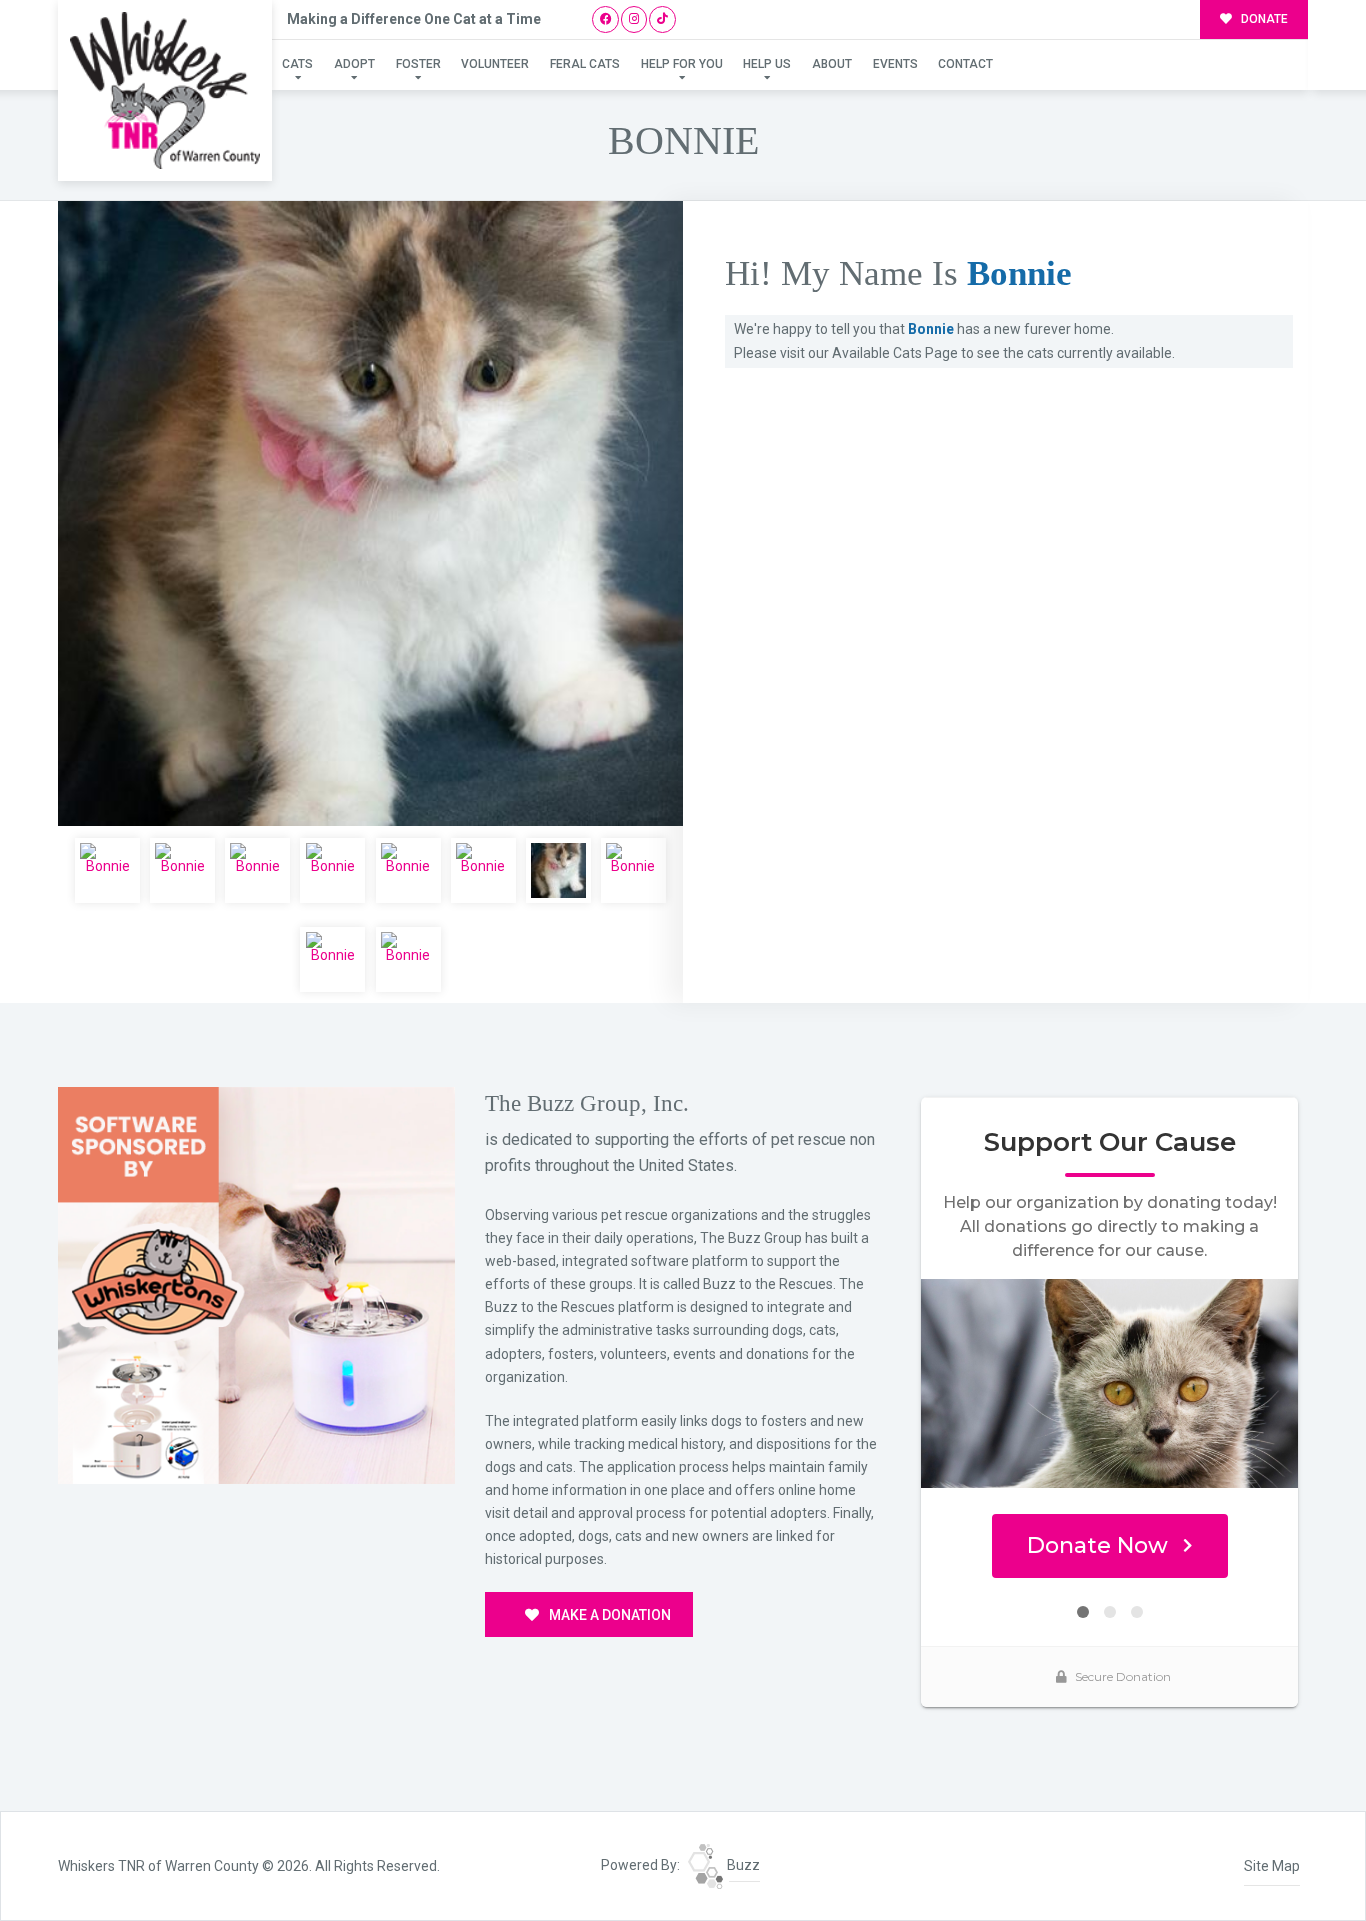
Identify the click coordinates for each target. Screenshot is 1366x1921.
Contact (965, 64)
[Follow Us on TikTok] (662, 19)
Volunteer (495, 64)
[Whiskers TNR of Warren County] (165, 90)
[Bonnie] (370, 513)
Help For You (682, 64)
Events (895, 64)
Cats (297, 64)
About (832, 64)
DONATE (1263, 19)
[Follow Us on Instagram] (634, 19)
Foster (418, 64)
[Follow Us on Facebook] (605, 19)
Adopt (354, 64)
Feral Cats (585, 64)
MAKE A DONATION (608, 1615)
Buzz (742, 1865)
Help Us (767, 64)
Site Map (1272, 1866)
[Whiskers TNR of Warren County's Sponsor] (256, 1284)
